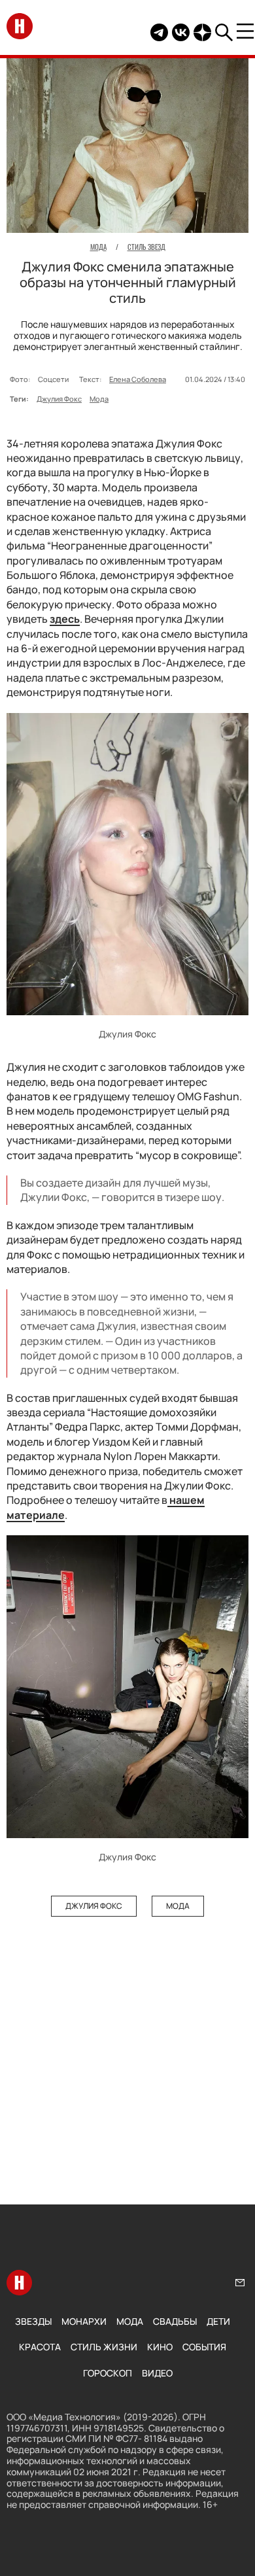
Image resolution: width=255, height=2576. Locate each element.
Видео (157, 2373)
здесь (65, 619)
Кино (160, 2347)
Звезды (33, 2321)
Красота (40, 2347)
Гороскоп (108, 2373)
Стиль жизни (104, 2347)
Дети (218, 2321)
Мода (99, 399)
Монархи (84, 2321)
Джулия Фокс (59, 399)
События (204, 2347)
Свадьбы (175, 2321)
